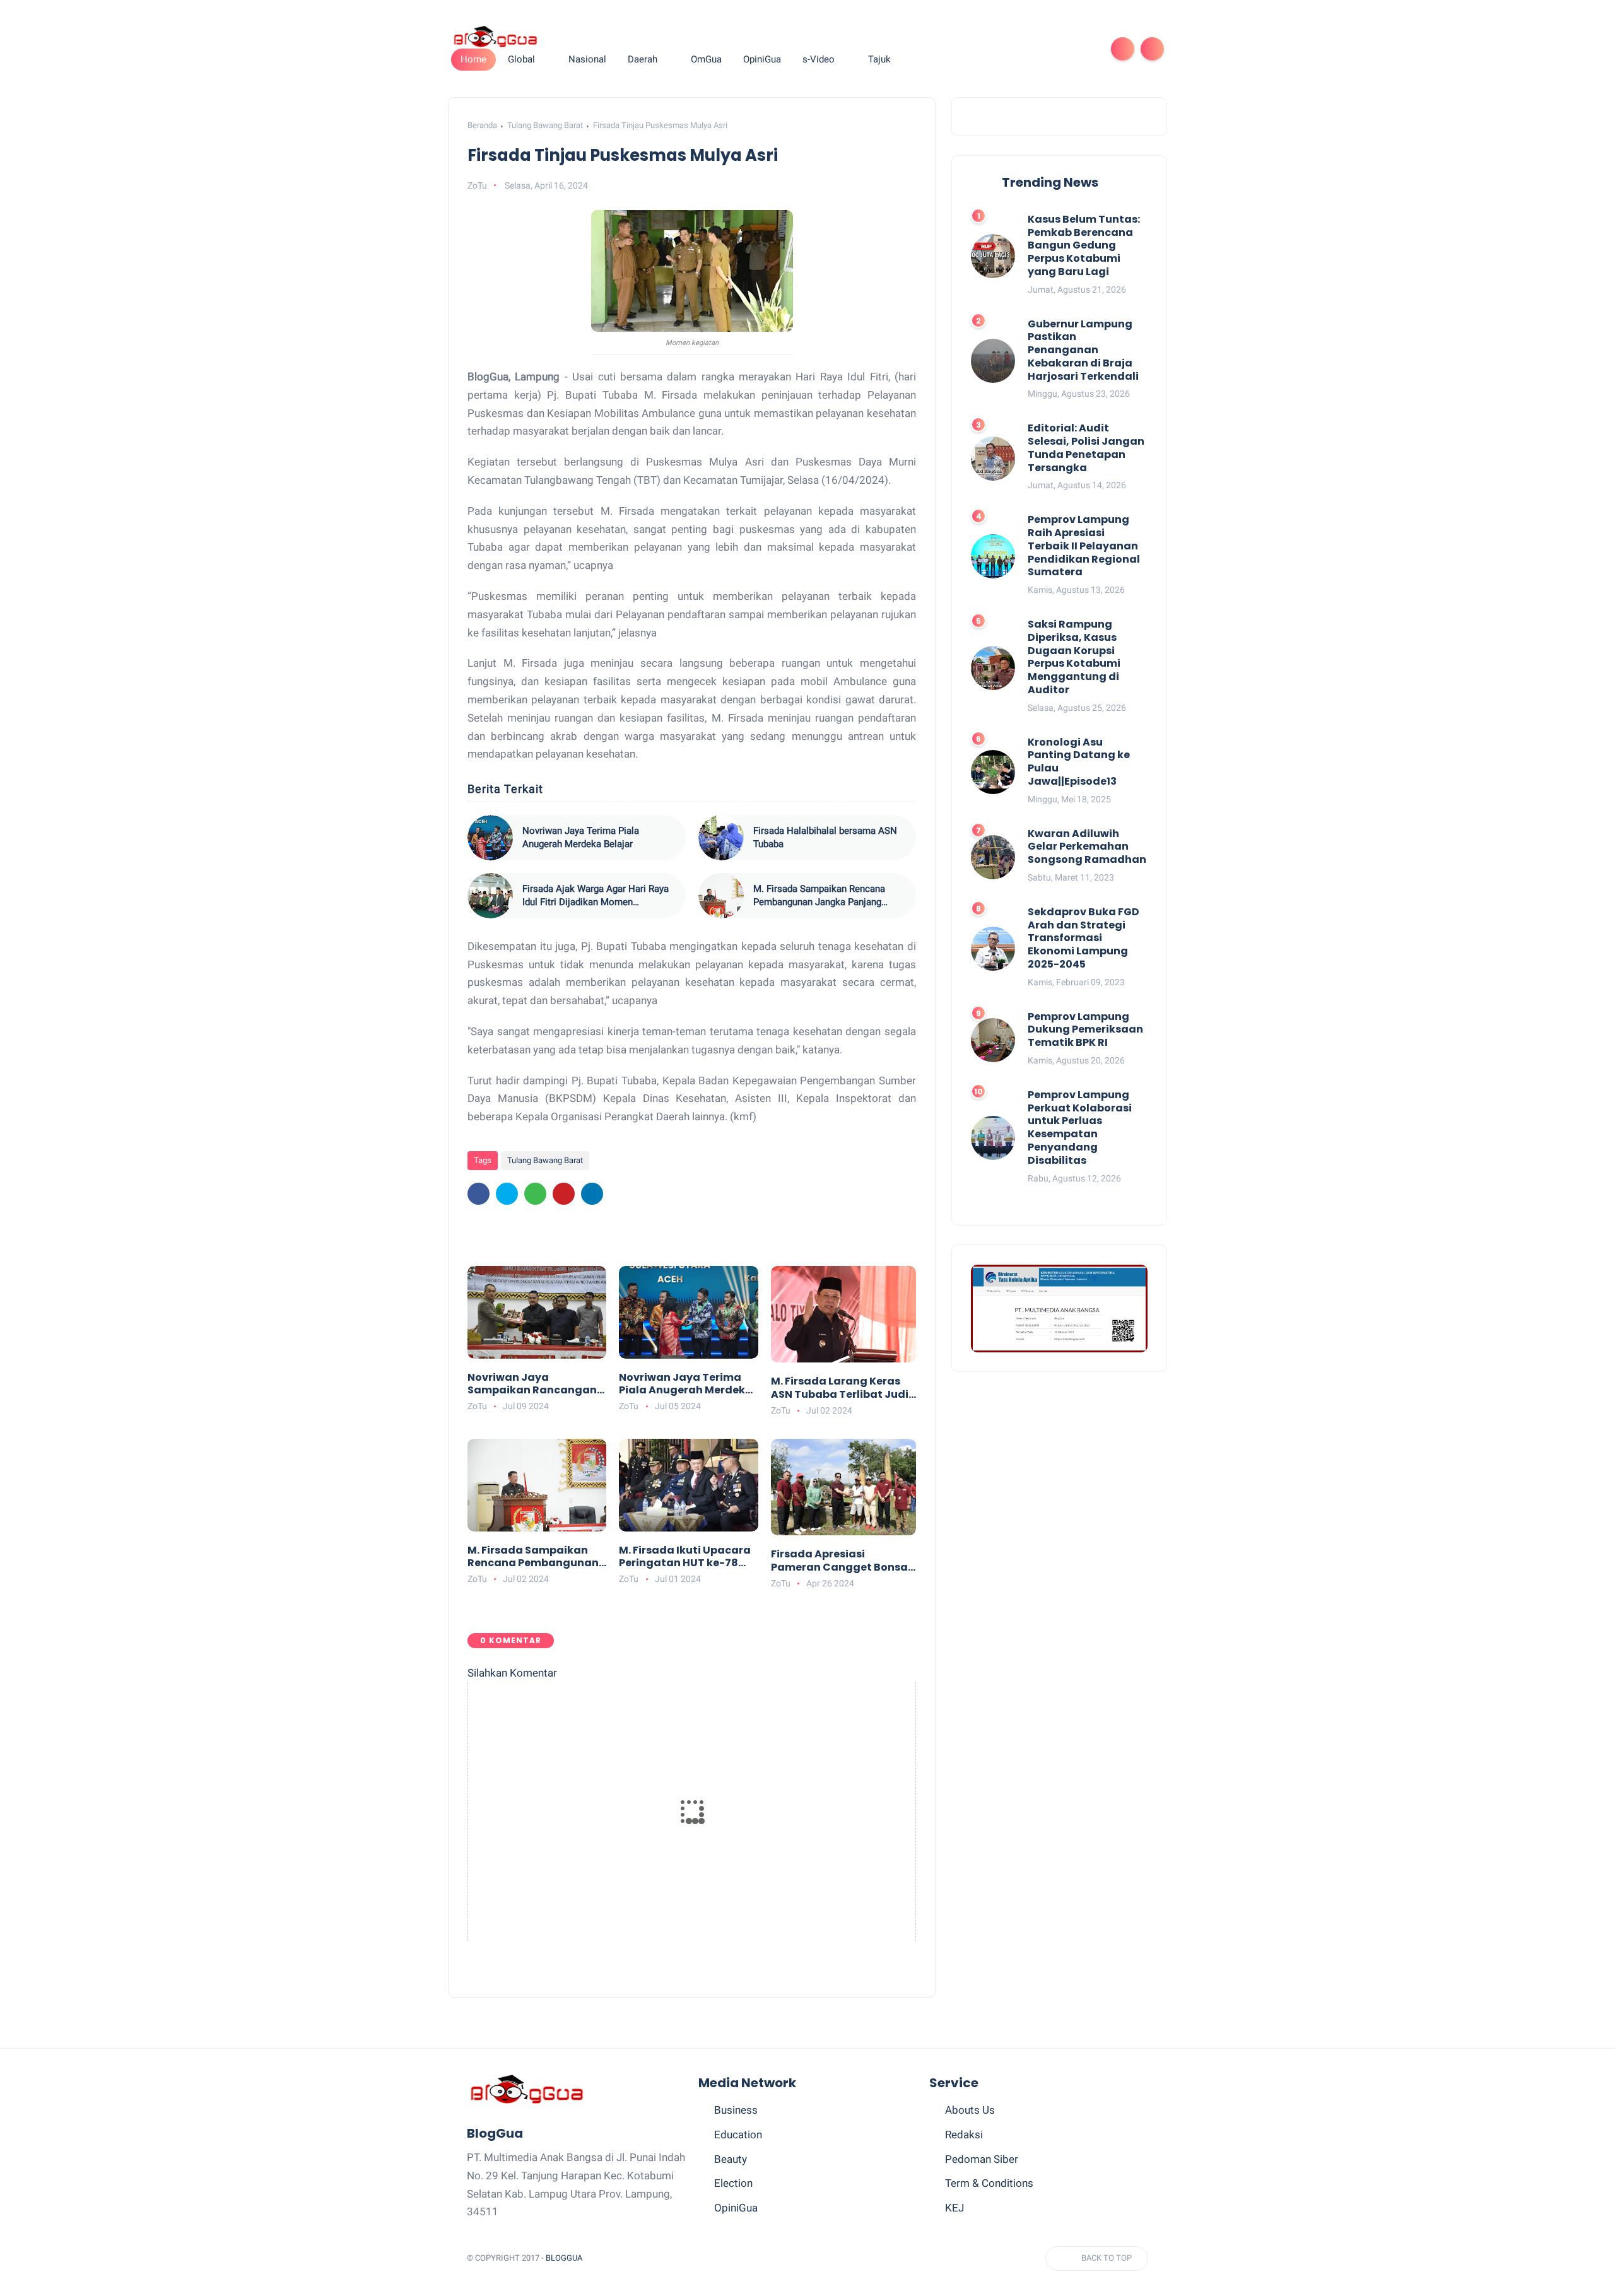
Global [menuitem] (521, 59)
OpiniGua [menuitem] (762, 59)
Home (473, 59)
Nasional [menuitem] (587, 59)
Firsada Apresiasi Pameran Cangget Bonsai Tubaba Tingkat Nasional (841, 1561)
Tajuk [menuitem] (879, 59)
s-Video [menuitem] (819, 59)
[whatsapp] (1025, 49)
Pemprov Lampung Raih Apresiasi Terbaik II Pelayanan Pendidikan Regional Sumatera (1084, 547)
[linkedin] (592, 1194)
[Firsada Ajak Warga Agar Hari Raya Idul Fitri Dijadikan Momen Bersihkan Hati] (490, 896)
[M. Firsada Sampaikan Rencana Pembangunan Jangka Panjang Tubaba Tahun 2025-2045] (721, 896)
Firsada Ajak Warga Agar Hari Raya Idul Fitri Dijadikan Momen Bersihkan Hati (596, 896)
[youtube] (1085, 49)
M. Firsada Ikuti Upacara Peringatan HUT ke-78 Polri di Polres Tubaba (685, 1557)
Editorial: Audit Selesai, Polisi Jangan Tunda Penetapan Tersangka (1086, 449)
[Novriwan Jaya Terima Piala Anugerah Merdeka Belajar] (490, 838)
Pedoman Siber (982, 2159)
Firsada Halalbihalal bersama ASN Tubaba (825, 837)
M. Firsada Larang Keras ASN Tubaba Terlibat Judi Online (840, 1388)
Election (733, 2183)
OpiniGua (736, 2208)
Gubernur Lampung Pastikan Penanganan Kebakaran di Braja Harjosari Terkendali (1083, 351)
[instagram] (1065, 49)
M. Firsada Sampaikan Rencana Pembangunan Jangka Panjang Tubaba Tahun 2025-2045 (819, 896)
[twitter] (1004, 49)
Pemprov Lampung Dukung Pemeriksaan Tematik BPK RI (1085, 1030)
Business (736, 2110)
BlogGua (564, 2258)
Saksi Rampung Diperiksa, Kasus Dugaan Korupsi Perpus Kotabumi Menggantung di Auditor (1074, 658)
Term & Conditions (989, 2183)
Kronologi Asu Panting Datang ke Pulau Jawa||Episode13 (1079, 762)
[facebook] (984, 49)
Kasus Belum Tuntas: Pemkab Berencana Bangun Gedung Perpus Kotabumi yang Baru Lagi (1084, 246)
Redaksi (964, 2135)
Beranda (482, 125)
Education (738, 2135)
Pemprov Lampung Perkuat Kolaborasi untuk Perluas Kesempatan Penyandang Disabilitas (1080, 1128)
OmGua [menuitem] (706, 59)
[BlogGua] (495, 36)
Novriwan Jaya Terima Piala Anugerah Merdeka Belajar (581, 837)
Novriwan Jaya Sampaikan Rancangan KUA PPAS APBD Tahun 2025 (532, 1385)
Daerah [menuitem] (643, 59)
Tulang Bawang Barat (545, 125)
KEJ (954, 2208)
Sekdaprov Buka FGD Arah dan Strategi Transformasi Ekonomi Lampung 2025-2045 (1084, 939)
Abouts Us (970, 2110)
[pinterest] (1045, 49)
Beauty (731, 2159)
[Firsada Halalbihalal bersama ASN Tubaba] (721, 838)
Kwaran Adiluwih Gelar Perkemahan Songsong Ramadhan (1087, 847)
